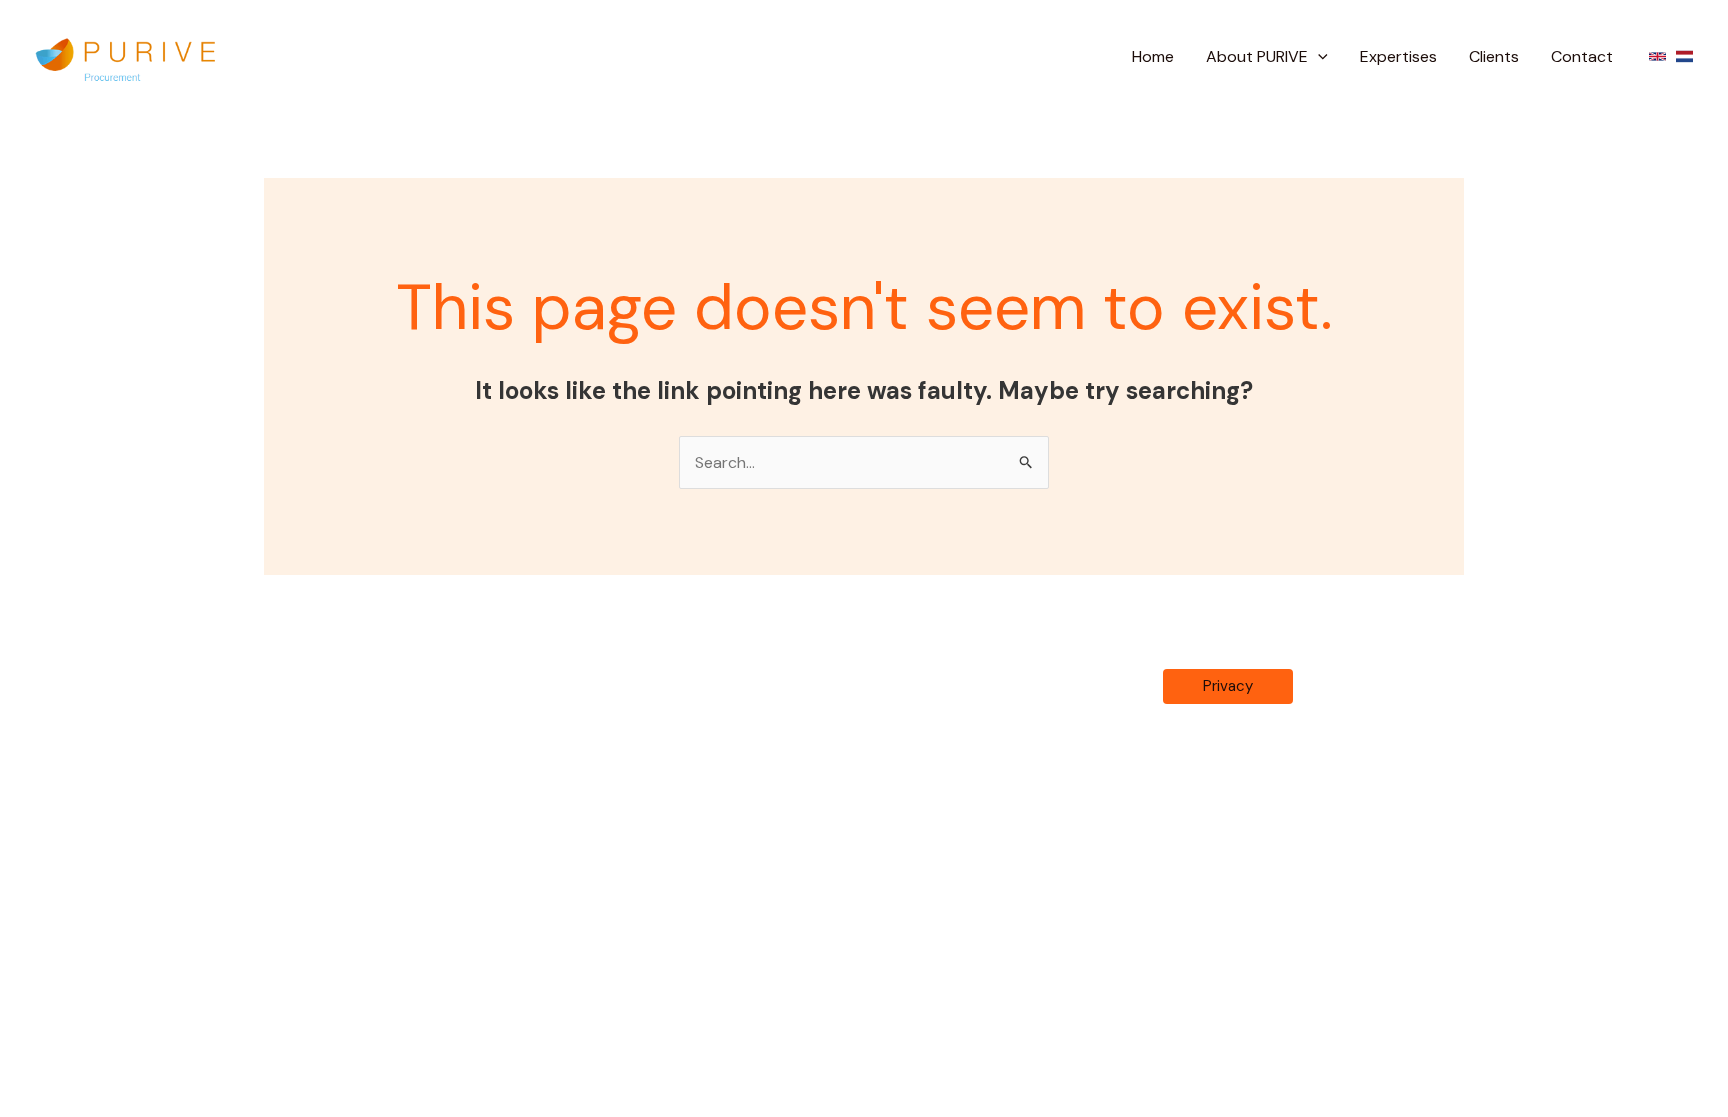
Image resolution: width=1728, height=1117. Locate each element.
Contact (1582, 56)
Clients (1494, 56)
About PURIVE (1257, 56)
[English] (1657, 56)
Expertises (1398, 56)
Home (1153, 56)
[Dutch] (1684, 56)
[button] (1318, 57)
